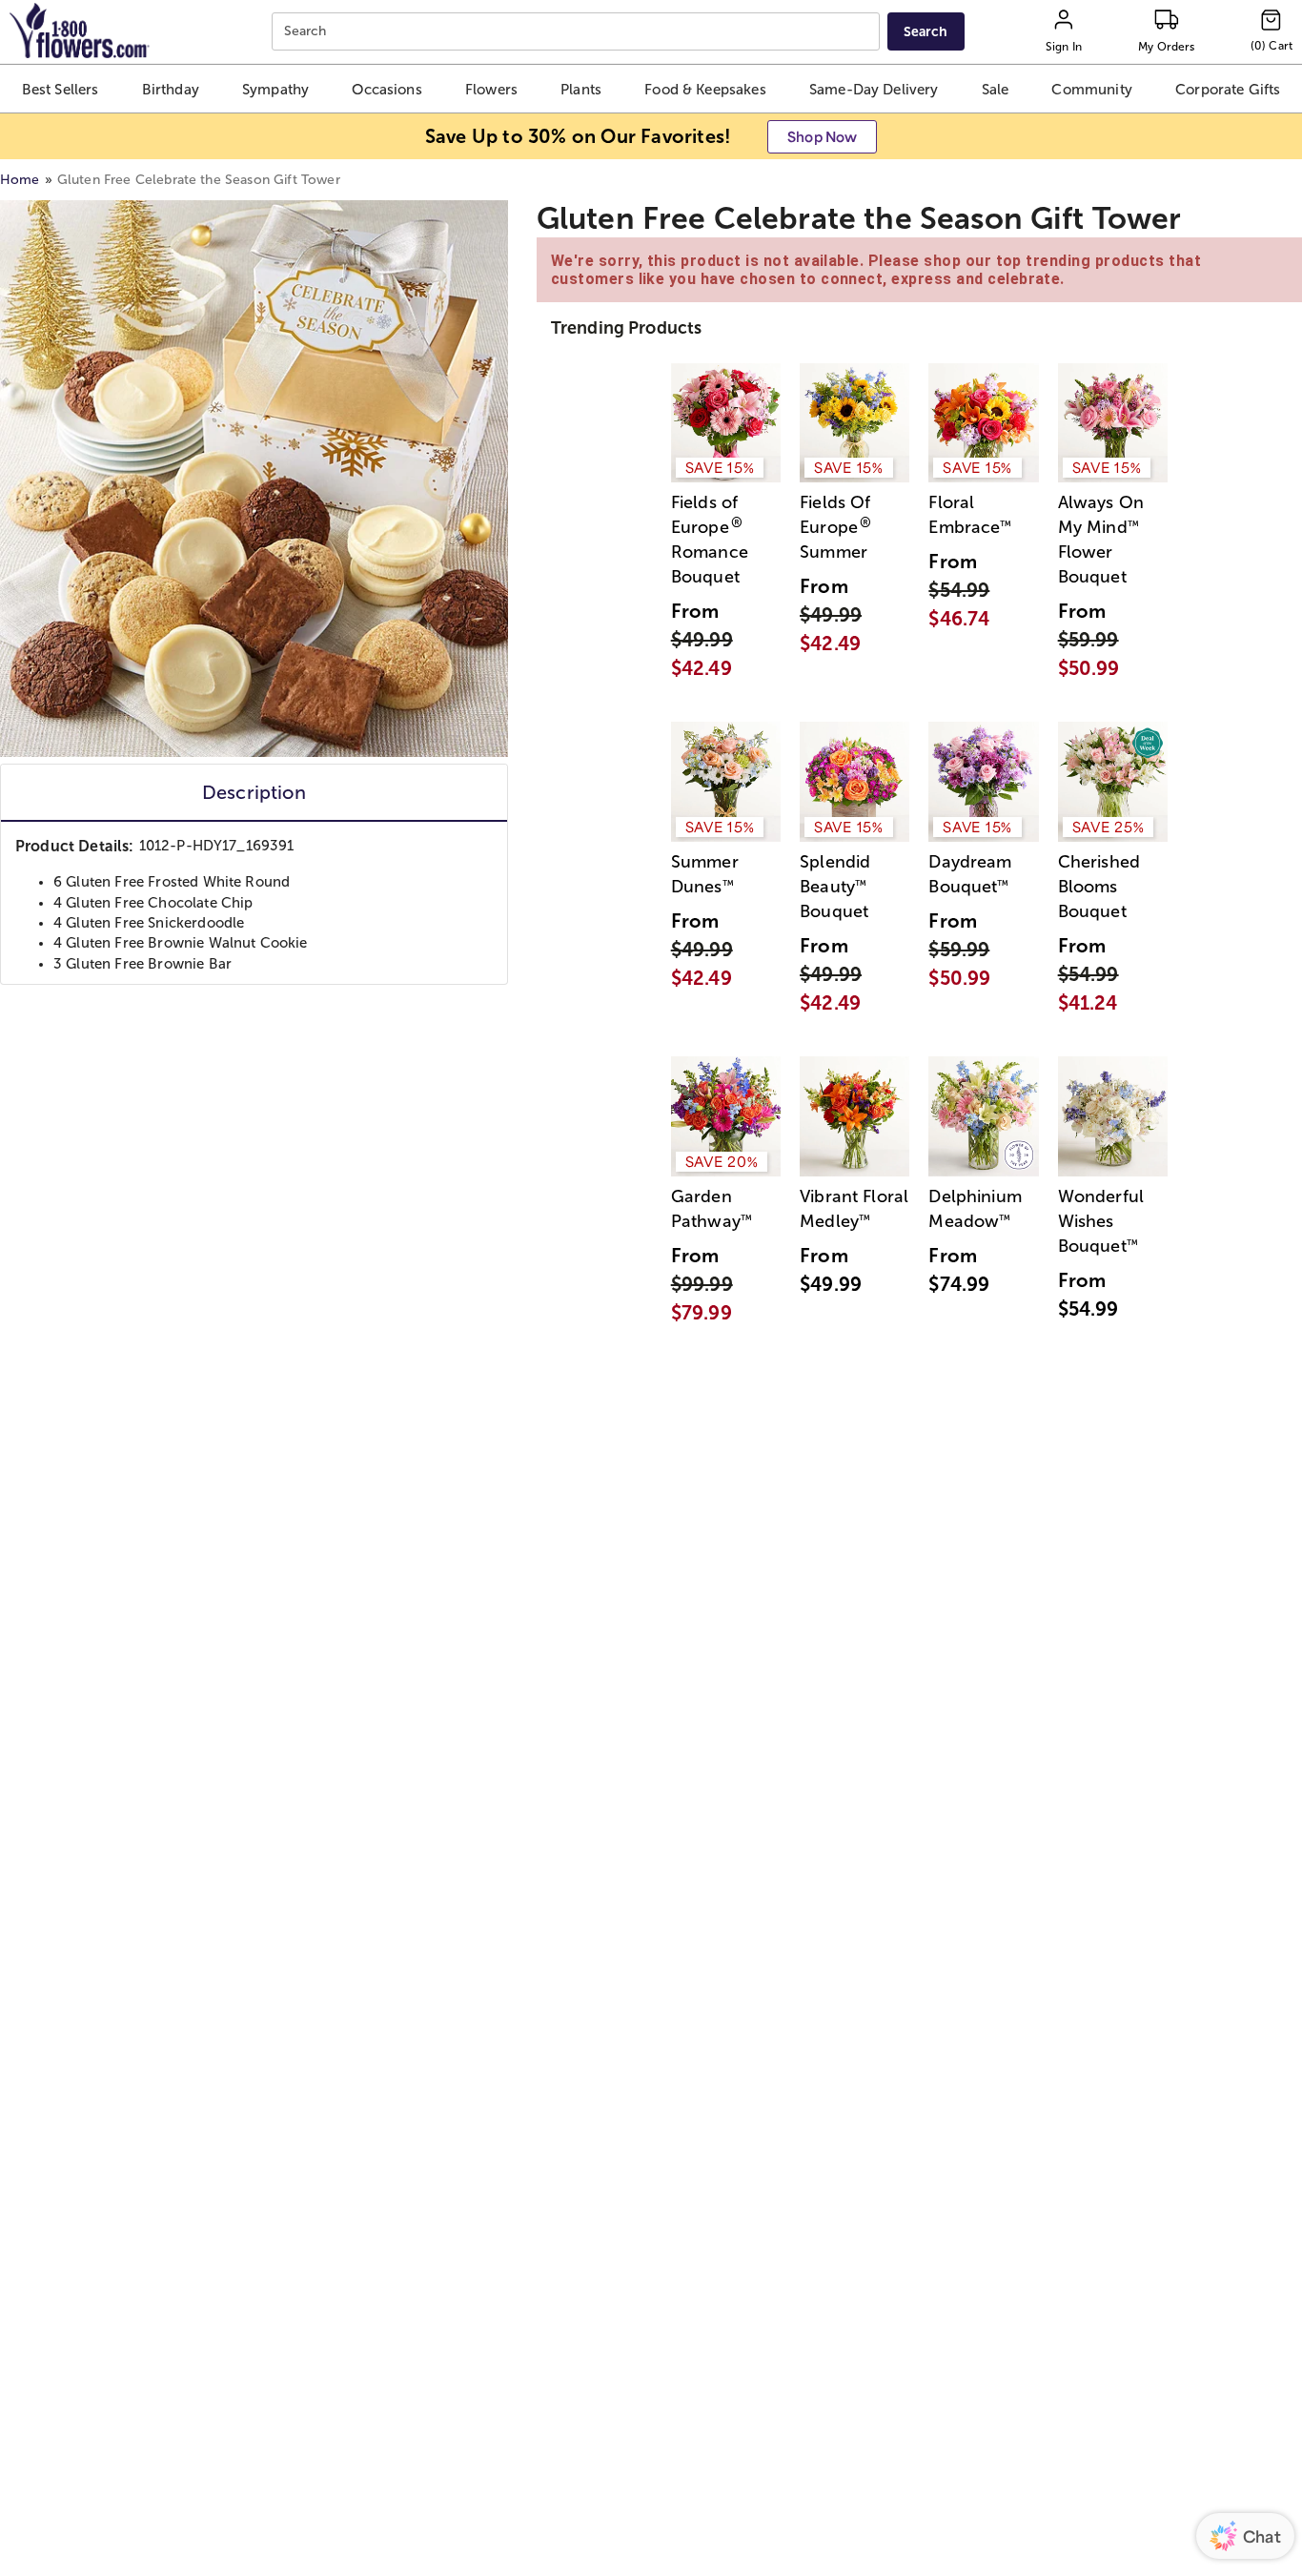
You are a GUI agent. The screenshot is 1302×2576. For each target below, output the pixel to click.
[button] (61, 89)
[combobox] (578, 32)
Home (20, 180)
